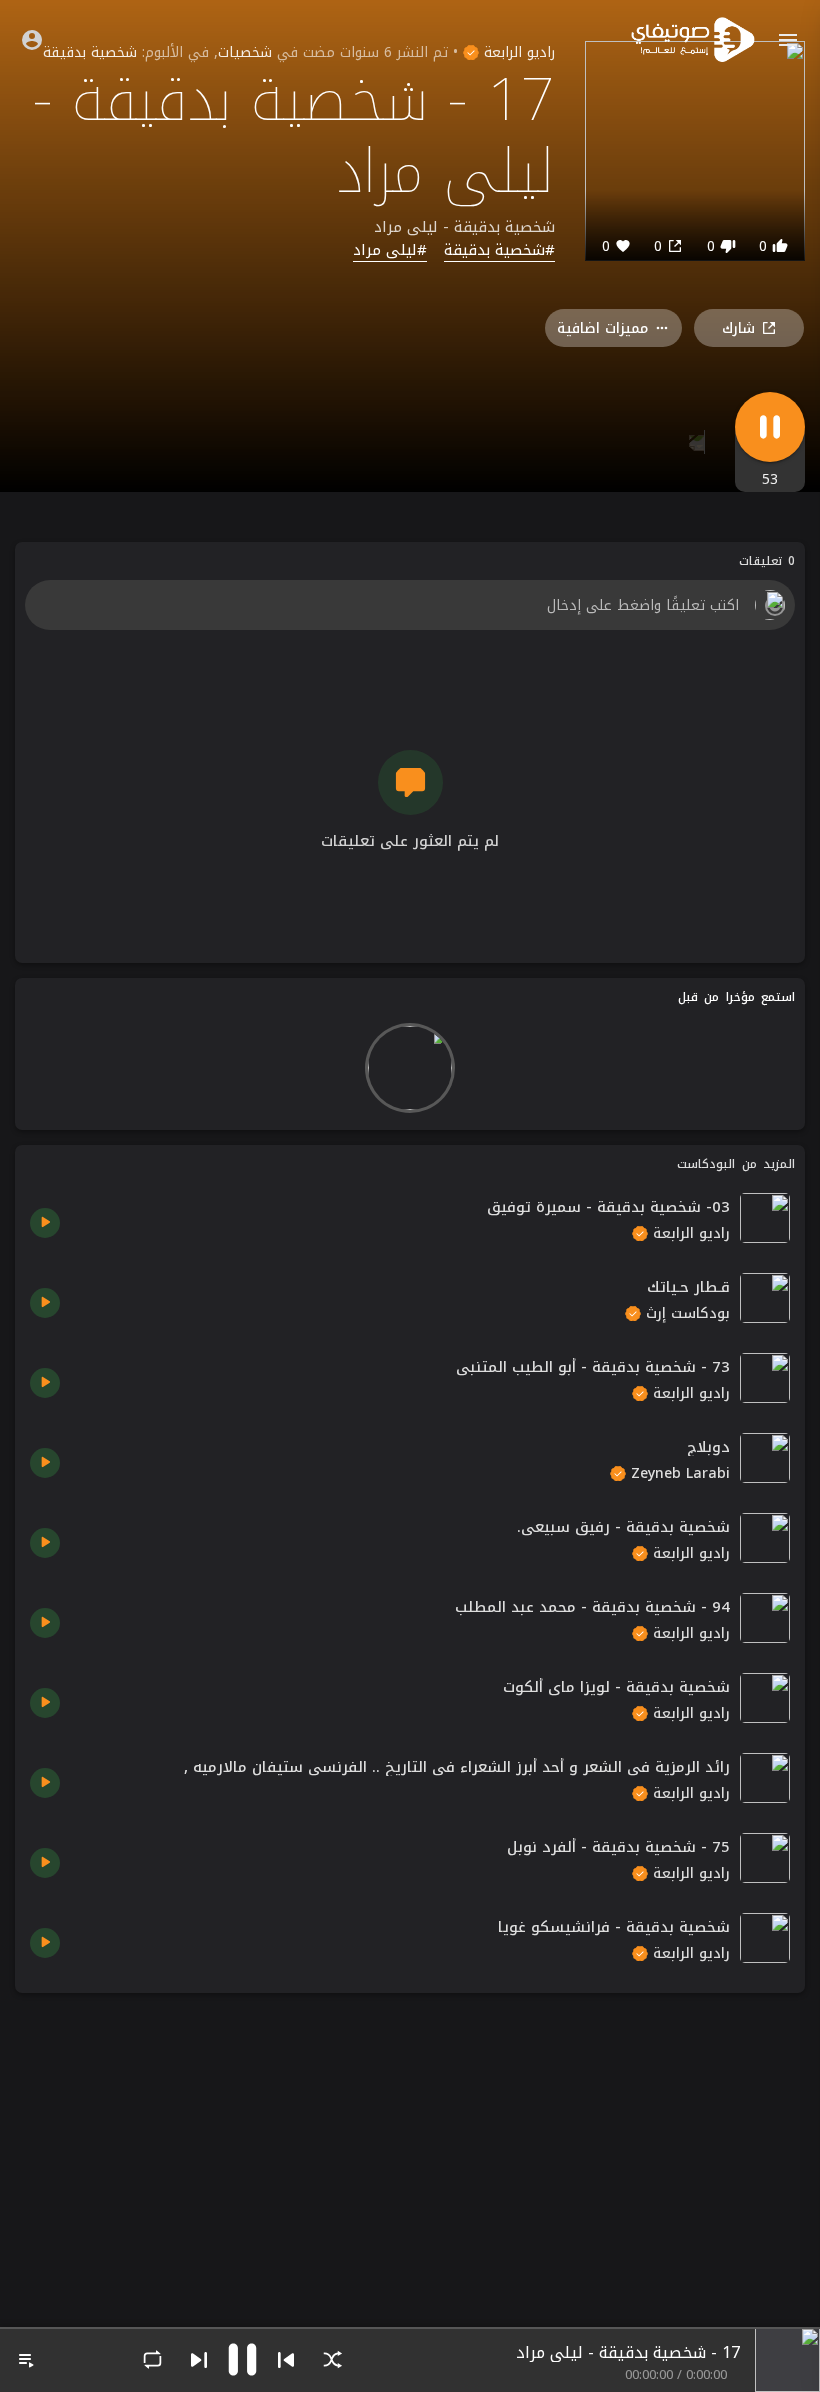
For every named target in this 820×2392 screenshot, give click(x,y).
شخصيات (245, 52)
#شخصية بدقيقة (499, 251)
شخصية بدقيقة (90, 52)
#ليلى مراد (390, 251)
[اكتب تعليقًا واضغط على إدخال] (409, 605)
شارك (738, 328)
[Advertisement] (410, 2148)
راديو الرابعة (517, 52)
